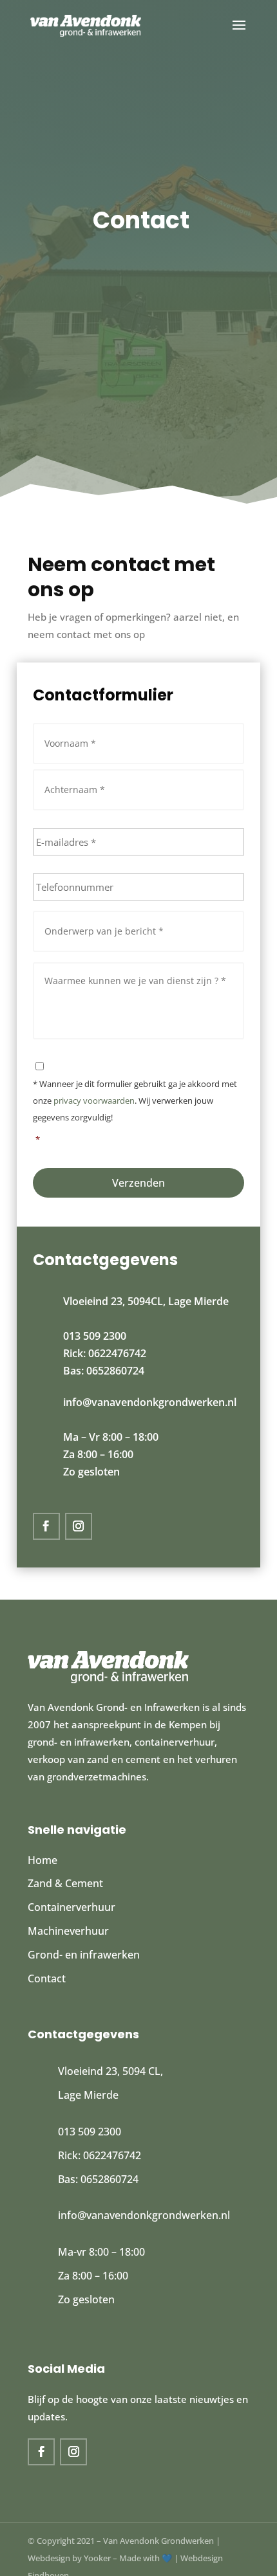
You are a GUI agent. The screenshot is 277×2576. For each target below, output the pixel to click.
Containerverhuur (72, 1907)
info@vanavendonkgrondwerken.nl (150, 1402)
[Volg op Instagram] (79, 1526)
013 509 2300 (95, 1336)
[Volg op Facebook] (46, 1526)
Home (43, 1860)
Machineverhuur (68, 1931)
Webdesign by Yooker (69, 2558)
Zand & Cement (65, 1883)
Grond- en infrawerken (84, 1955)
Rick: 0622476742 (105, 1353)
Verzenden (138, 1183)
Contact (47, 1978)
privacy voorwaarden (94, 1101)
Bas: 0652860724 (104, 1371)
